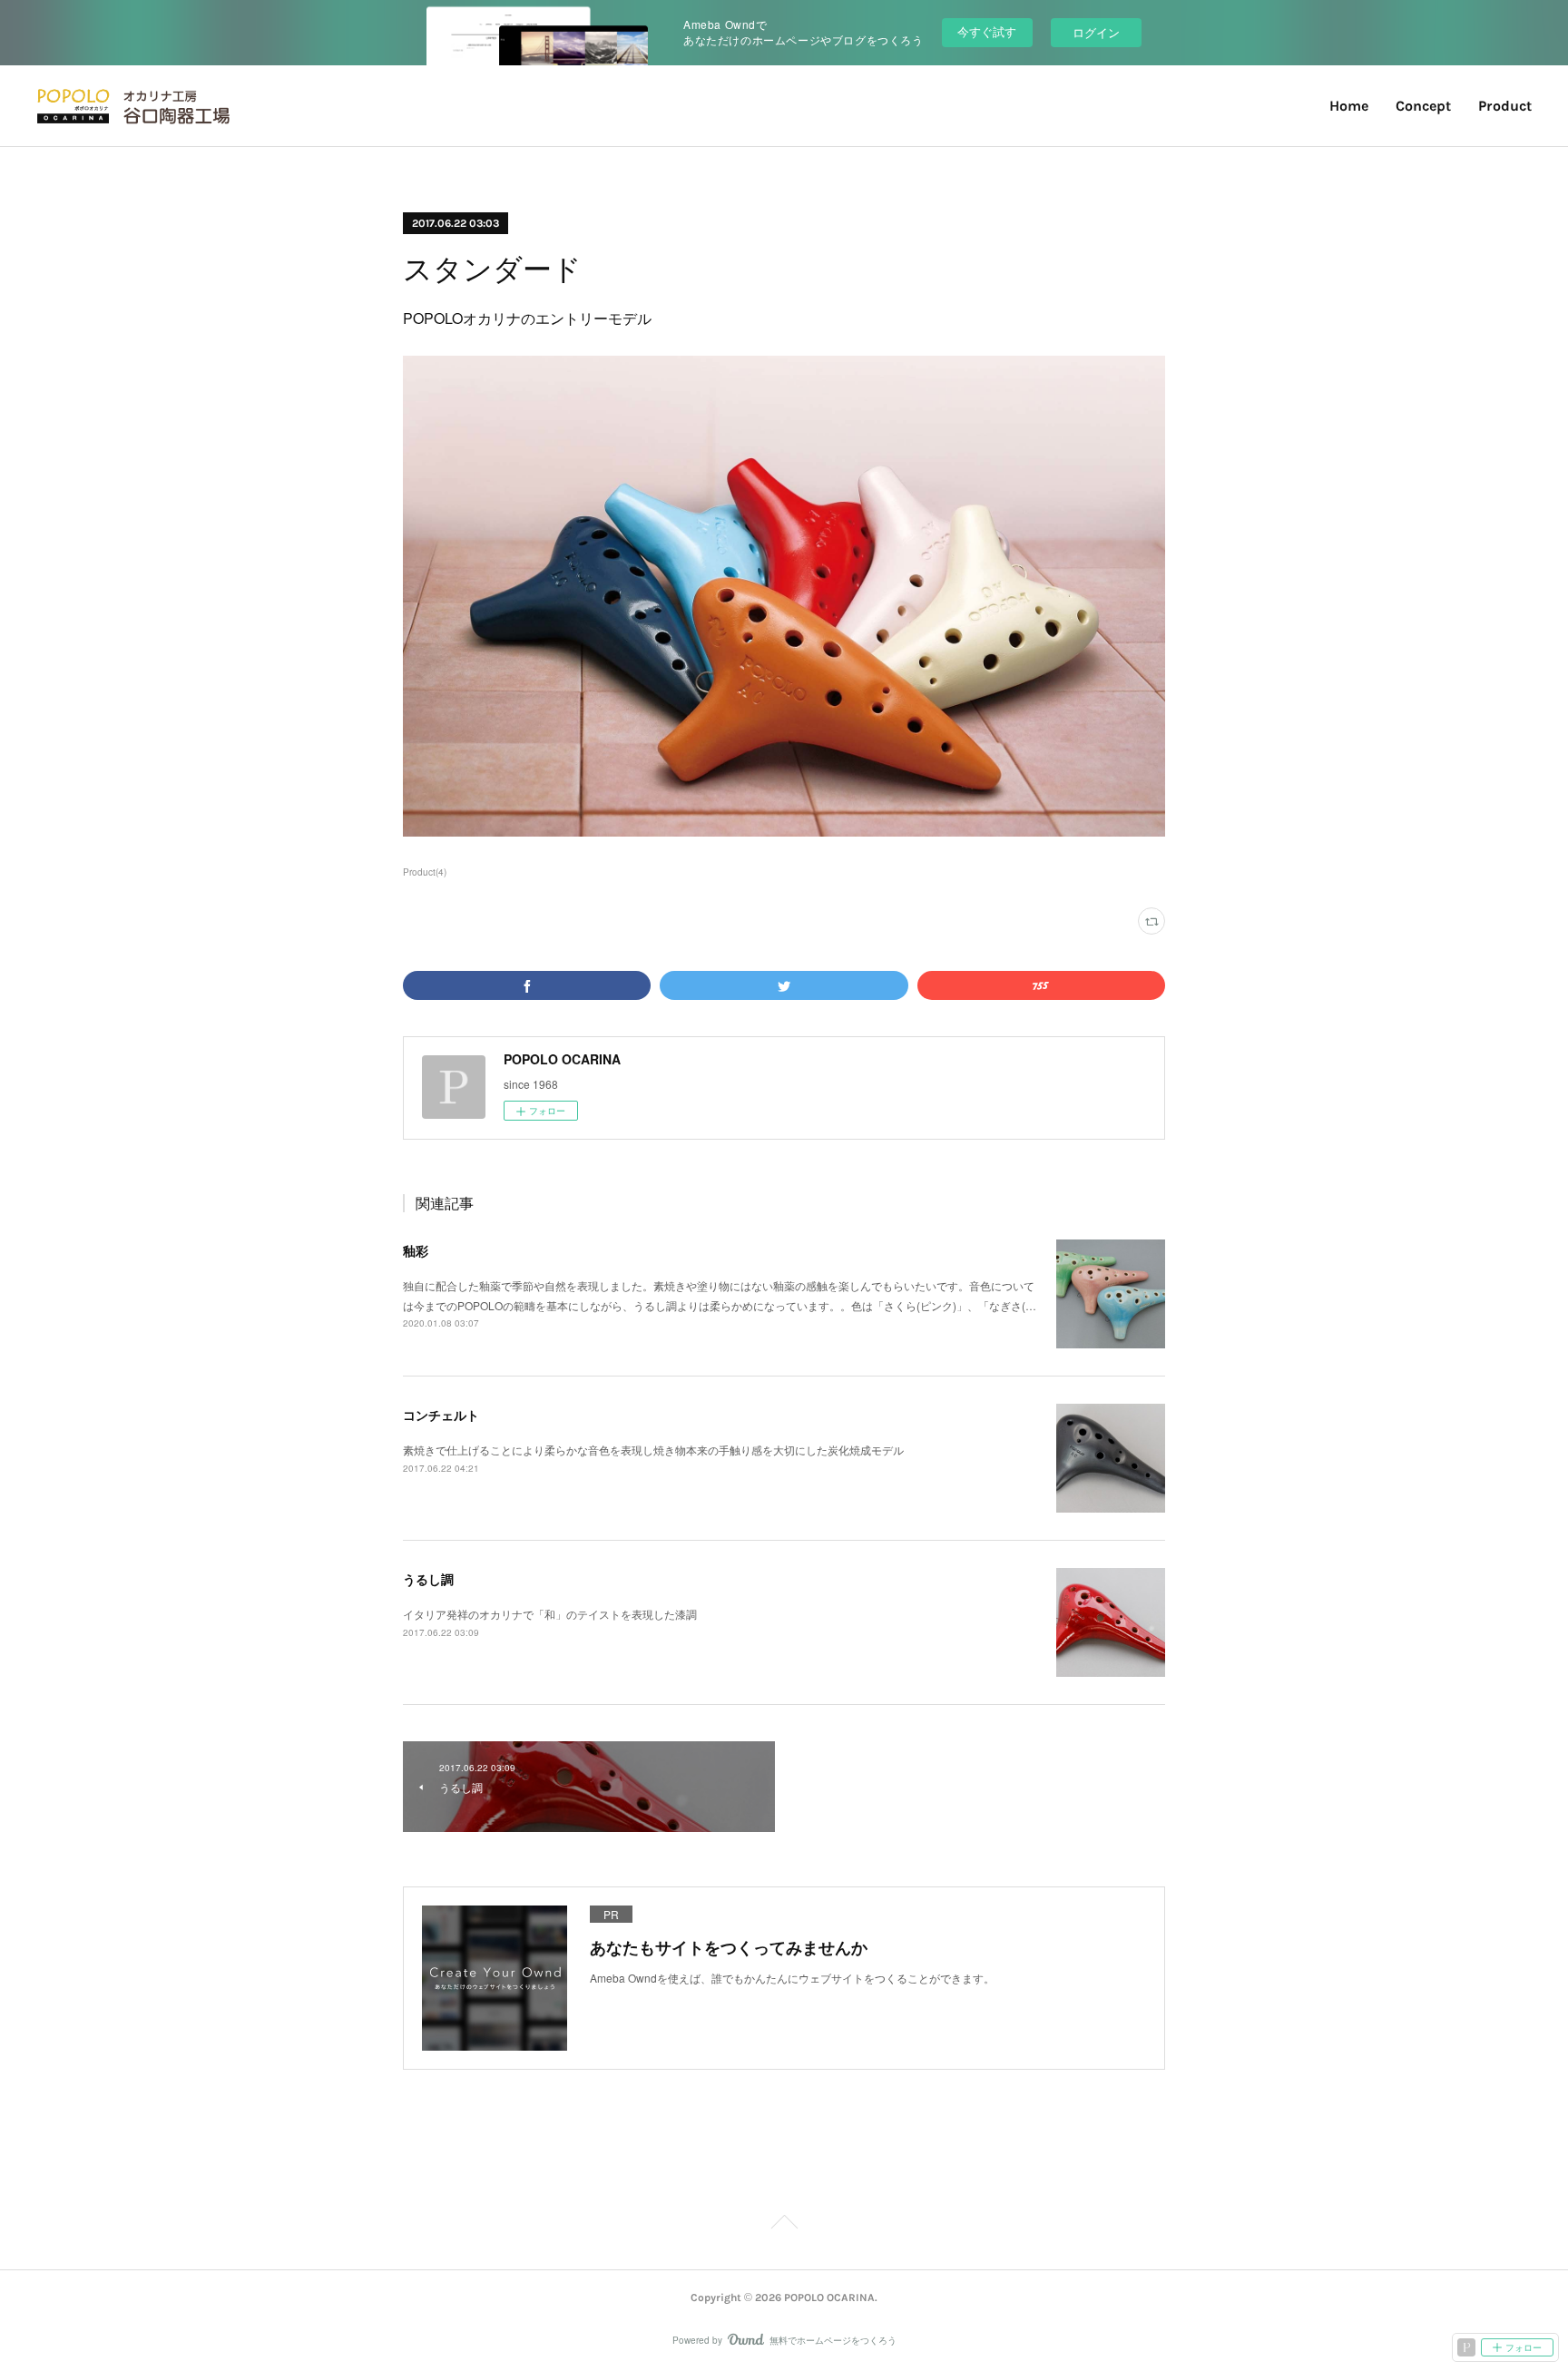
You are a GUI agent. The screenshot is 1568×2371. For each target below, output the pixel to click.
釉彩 (416, 1250)
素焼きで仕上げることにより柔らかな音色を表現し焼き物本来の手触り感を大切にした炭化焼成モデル (653, 1450)
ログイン (1096, 32)
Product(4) (425, 872)
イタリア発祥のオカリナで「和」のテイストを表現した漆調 (550, 1614)
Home (1349, 106)
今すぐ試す (987, 31)
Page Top (784, 2225)
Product (1505, 106)
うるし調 (428, 1579)
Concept (1423, 106)
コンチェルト (441, 1415)
